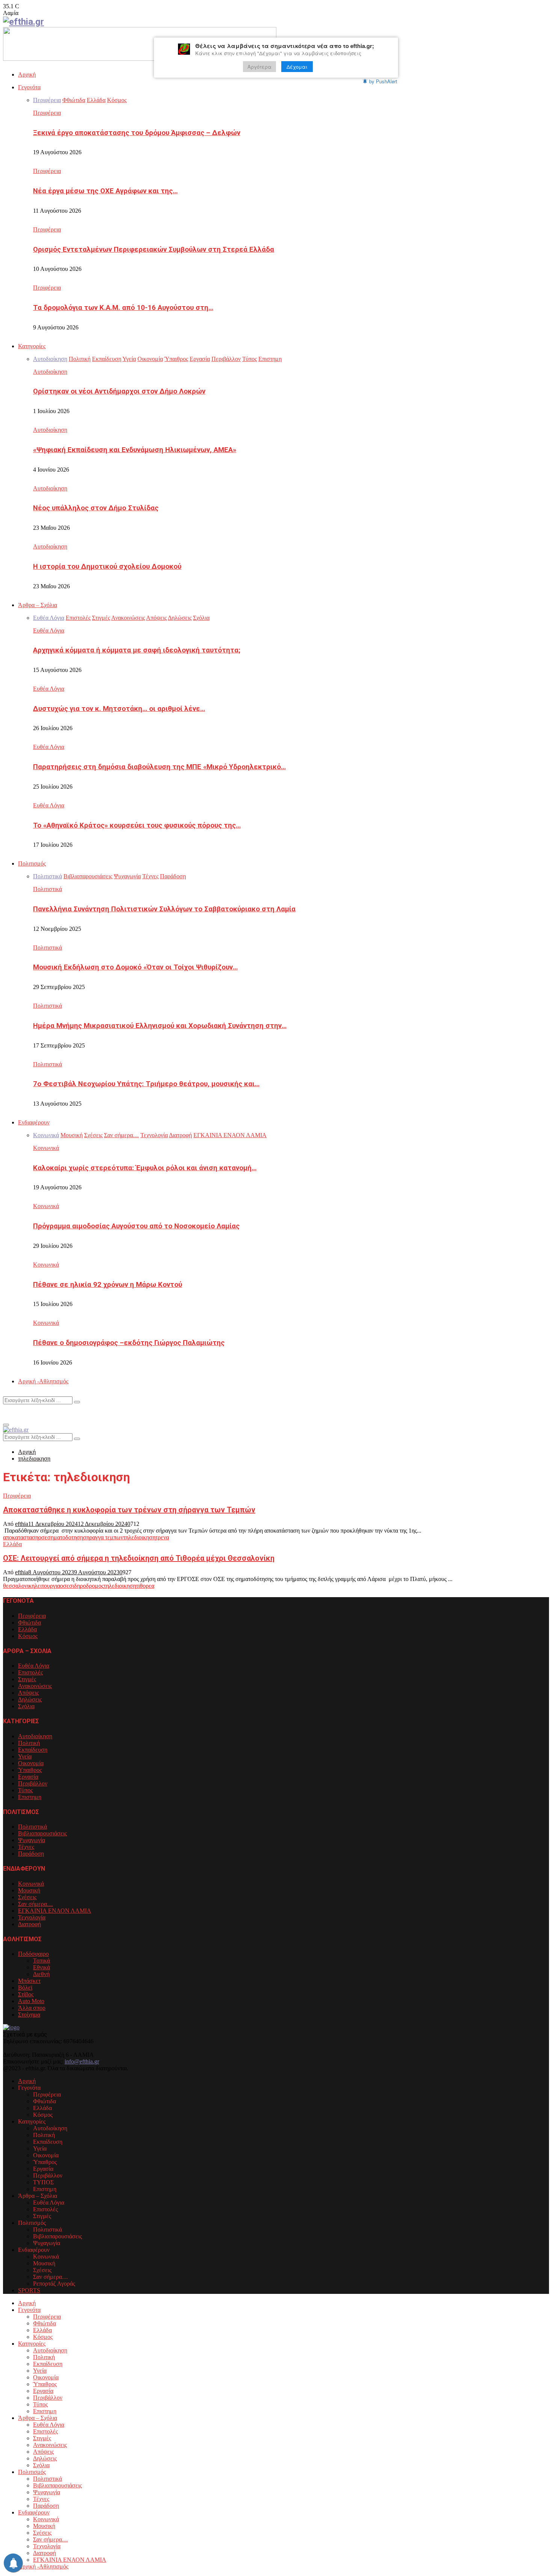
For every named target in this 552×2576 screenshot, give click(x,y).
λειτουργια (47, 1586)
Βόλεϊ (25, 1988)
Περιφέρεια (47, 113)
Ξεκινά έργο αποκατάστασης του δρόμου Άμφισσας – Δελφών (137, 133)
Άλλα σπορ (32, 2008)
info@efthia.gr (82, 2061)
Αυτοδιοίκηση (50, 372)
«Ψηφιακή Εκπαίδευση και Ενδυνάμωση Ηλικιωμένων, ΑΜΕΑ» (135, 450)
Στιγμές (27, 1679)
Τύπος (25, 1790)
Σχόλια (26, 1706)
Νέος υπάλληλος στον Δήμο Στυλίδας (96, 508)
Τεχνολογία (32, 1917)
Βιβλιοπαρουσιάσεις (42, 1833)
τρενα (162, 1537)
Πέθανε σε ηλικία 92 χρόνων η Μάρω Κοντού (108, 1285)
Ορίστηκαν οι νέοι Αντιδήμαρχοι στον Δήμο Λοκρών (119, 391)
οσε (43, 1537)
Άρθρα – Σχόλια (38, 605)
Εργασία (28, 1777)
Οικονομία (31, 1763)
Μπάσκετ (29, 1981)
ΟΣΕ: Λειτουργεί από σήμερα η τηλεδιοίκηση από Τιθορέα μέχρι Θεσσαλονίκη (139, 1558)
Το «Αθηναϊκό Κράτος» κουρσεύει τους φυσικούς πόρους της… (137, 825)
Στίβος (26, 1994)
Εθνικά (41, 1967)
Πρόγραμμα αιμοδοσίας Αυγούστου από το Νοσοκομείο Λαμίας (136, 1226)
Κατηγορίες (32, 346)
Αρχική (27, 74)
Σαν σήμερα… (35, 1904)
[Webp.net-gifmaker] (140, 59)
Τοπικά (41, 1961)
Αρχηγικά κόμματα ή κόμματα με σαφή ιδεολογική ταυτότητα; (137, 650)
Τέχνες (26, 1847)
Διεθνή (41, 1974)
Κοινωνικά (46, 1148)
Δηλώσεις (30, 1699)
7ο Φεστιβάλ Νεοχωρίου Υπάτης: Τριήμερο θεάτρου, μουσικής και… (146, 1084)
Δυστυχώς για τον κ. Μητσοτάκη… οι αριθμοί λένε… (119, 709)
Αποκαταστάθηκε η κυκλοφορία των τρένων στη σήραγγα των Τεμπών (129, 1510)
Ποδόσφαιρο (33, 1954)
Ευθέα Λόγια (49, 630)
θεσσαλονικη (19, 1586)
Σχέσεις (27, 1897)
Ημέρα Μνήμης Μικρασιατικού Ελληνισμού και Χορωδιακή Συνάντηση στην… (160, 1026)
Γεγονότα (29, 87)
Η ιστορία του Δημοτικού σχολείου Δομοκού (107, 567)
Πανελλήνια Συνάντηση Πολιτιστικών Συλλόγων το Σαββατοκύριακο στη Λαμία (164, 909)
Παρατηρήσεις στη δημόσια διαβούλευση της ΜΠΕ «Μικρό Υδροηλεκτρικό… (159, 767)
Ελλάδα (12, 1544)
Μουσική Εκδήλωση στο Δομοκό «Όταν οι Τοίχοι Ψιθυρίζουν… (135, 967)
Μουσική (29, 1890)
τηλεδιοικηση (139, 1537)
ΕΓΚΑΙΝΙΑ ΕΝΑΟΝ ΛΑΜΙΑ (55, 1911)
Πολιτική (29, 1743)
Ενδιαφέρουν (34, 1122)
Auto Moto (31, 2001)
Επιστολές (30, 1672)
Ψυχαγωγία (32, 1840)
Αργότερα (259, 67)
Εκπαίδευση (33, 1750)
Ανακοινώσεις (35, 1686)
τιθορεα (145, 1586)
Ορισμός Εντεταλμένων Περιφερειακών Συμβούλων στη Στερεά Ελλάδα (154, 249)
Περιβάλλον (33, 1783)
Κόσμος (28, 1636)
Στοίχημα (29, 2015)
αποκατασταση (21, 1537)
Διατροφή (29, 1924)
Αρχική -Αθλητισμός (43, 1381)
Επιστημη (30, 1797)
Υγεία (25, 1756)
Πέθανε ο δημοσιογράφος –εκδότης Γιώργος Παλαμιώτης (129, 1343)
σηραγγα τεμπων (103, 1537)
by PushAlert (383, 81)
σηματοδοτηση (65, 1537)
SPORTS (29, 2290)
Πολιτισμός (32, 863)
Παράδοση (31, 1854)
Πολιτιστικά (48, 889)
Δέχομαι (297, 67)
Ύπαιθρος (30, 1770)
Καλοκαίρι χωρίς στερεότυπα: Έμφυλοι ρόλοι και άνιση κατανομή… (145, 1168)
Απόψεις (28, 1693)
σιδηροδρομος (86, 1586)
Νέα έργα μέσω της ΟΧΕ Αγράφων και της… (105, 191)
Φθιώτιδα (29, 1622)
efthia (22, 1524)
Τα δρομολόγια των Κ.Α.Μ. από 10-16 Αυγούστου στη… (123, 308)
